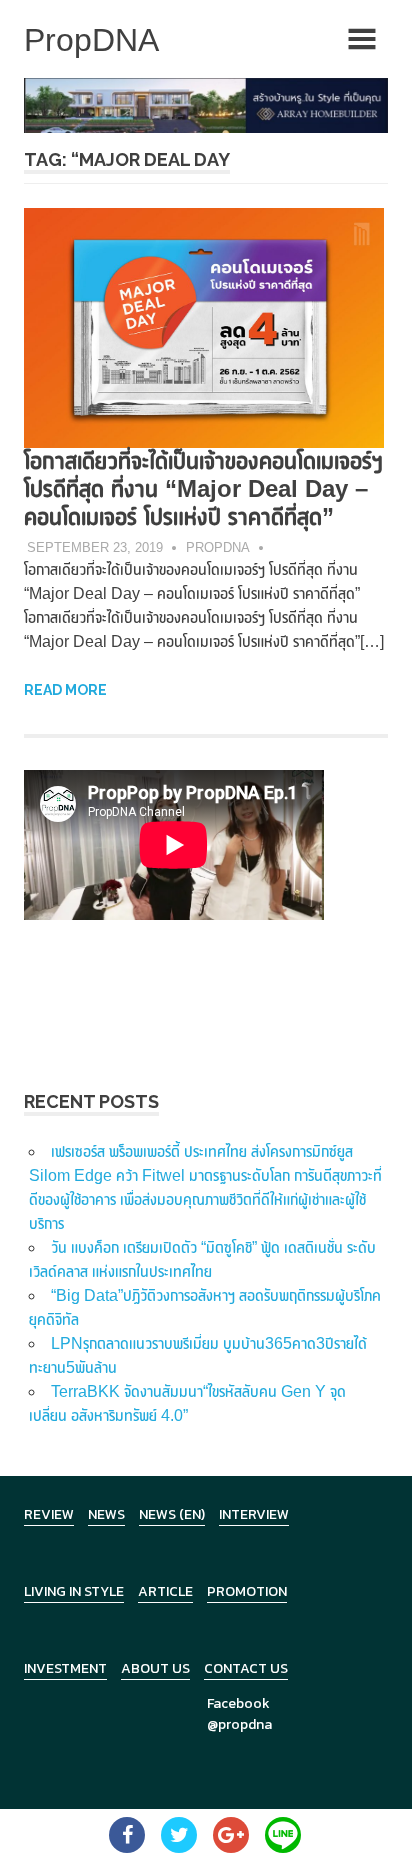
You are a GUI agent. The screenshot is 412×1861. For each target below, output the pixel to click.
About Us (155, 1668)
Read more (65, 690)
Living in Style (74, 1591)
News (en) (172, 1514)
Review (49, 1514)
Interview (254, 1514)
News (106, 1514)
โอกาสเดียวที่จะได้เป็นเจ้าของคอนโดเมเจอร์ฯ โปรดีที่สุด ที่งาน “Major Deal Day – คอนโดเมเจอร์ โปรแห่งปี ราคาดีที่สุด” (203, 488)
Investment (65, 1668)
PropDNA (218, 547)
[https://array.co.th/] (206, 104)
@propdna (239, 1724)
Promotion (247, 1591)
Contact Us (246, 1668)
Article (165, 1591)
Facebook (238, 1703)
